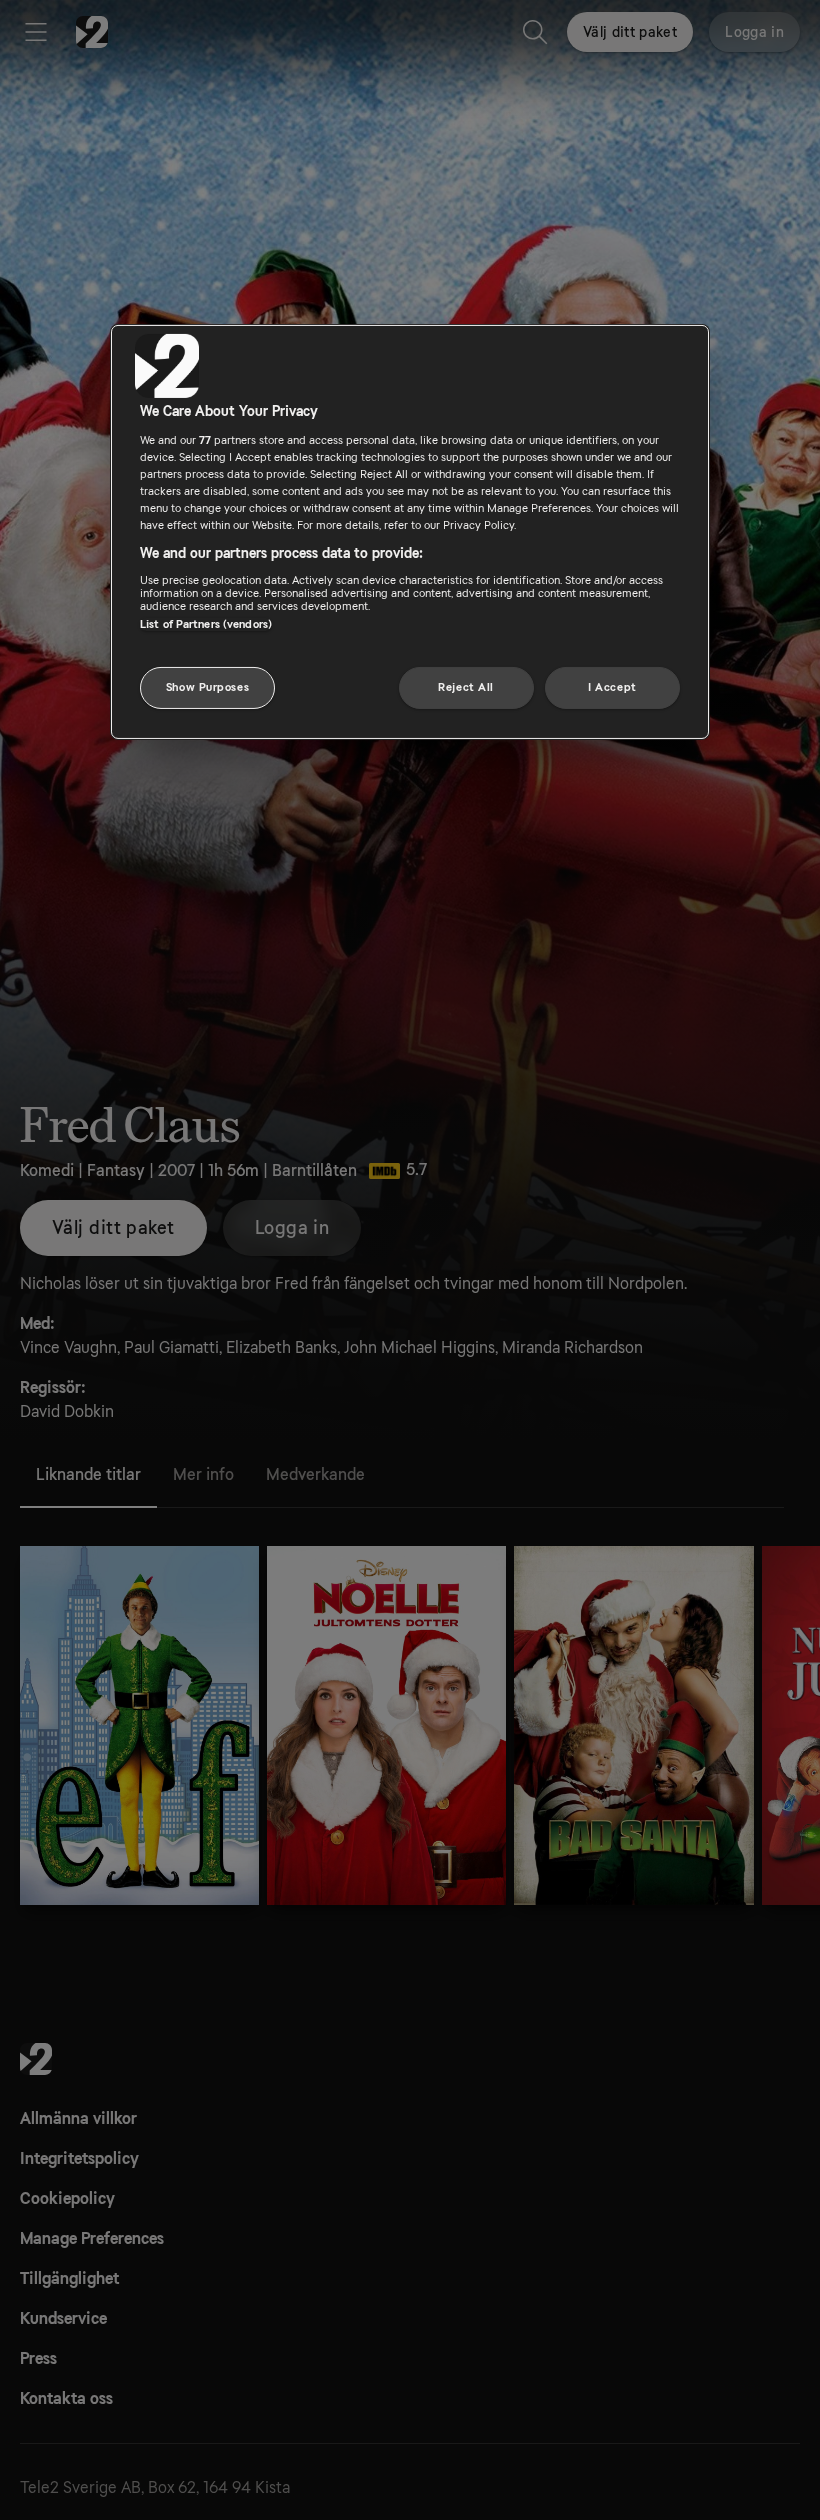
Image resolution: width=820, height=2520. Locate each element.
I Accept (612, 687)
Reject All (466, 687)
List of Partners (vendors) (206, 624)
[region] (410, 532)
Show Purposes (207, 687)
